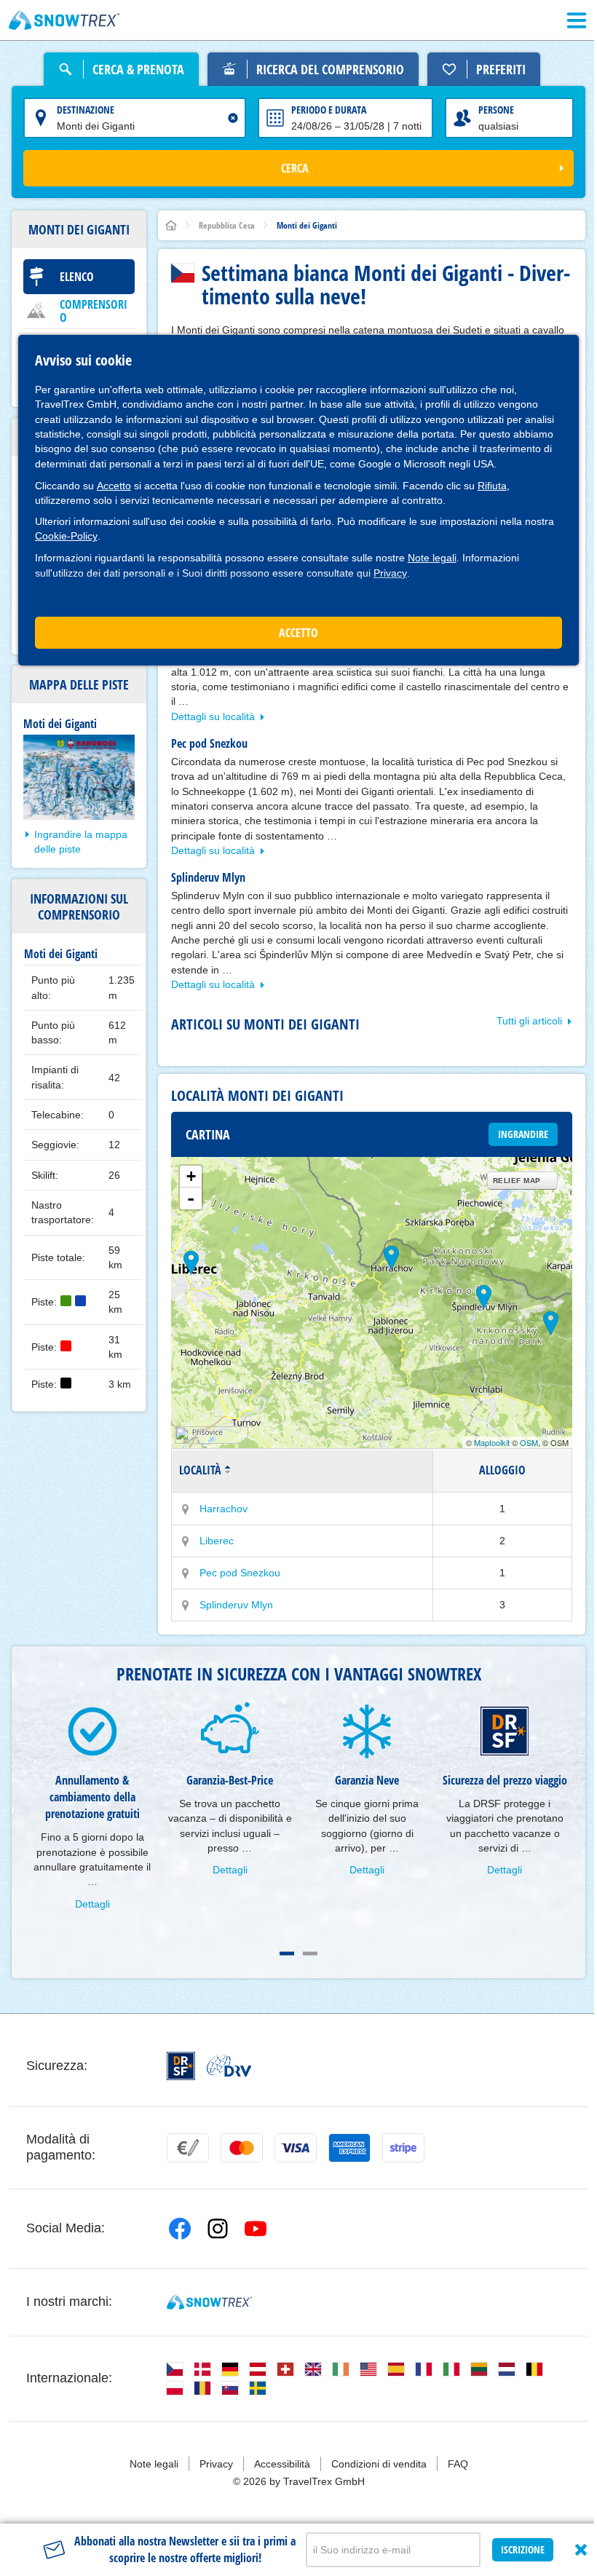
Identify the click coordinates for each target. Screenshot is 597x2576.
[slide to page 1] (287, 1953)
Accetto (114, 486)
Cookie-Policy (66, 536)
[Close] (581, 2550)
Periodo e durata (329, 110)
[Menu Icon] (577, 20)
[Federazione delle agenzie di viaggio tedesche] (229, 2066)
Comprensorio (94, 311)
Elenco (77, 277)
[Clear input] (233, 118)
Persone (496, 110)
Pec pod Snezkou (240, 1573)
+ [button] (191, 1176)
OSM (529, 1442)
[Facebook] (180, 2229)
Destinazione (86, 110)
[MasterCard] (242, 2148)
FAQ (458, 2464)
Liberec (217, 1541)
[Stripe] (403, 2148)
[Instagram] (218, 2229)
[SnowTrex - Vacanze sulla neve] (209, 2302)
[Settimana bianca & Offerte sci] (64, 20)
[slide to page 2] (310, 1953)
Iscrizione (523, 2549)
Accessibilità (282, 2464)
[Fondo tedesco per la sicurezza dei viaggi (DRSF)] (181, 2066)
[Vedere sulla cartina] (186, 1509)
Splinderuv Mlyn (236, 1605)
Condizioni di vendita (379, 2464)
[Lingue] (175, 2369)
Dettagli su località (213, 716)
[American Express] (349, 2148)
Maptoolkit (492, 1442)
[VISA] (296, 2148)
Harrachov (224, 1509)
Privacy (390, 573)
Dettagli (92, 1904)
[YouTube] (256, 2229)
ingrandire (523, 1134)
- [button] (191, 1198)
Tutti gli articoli (529, 1021)
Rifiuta (492, 486)
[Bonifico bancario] (188, 2148)
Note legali (432, 558)
